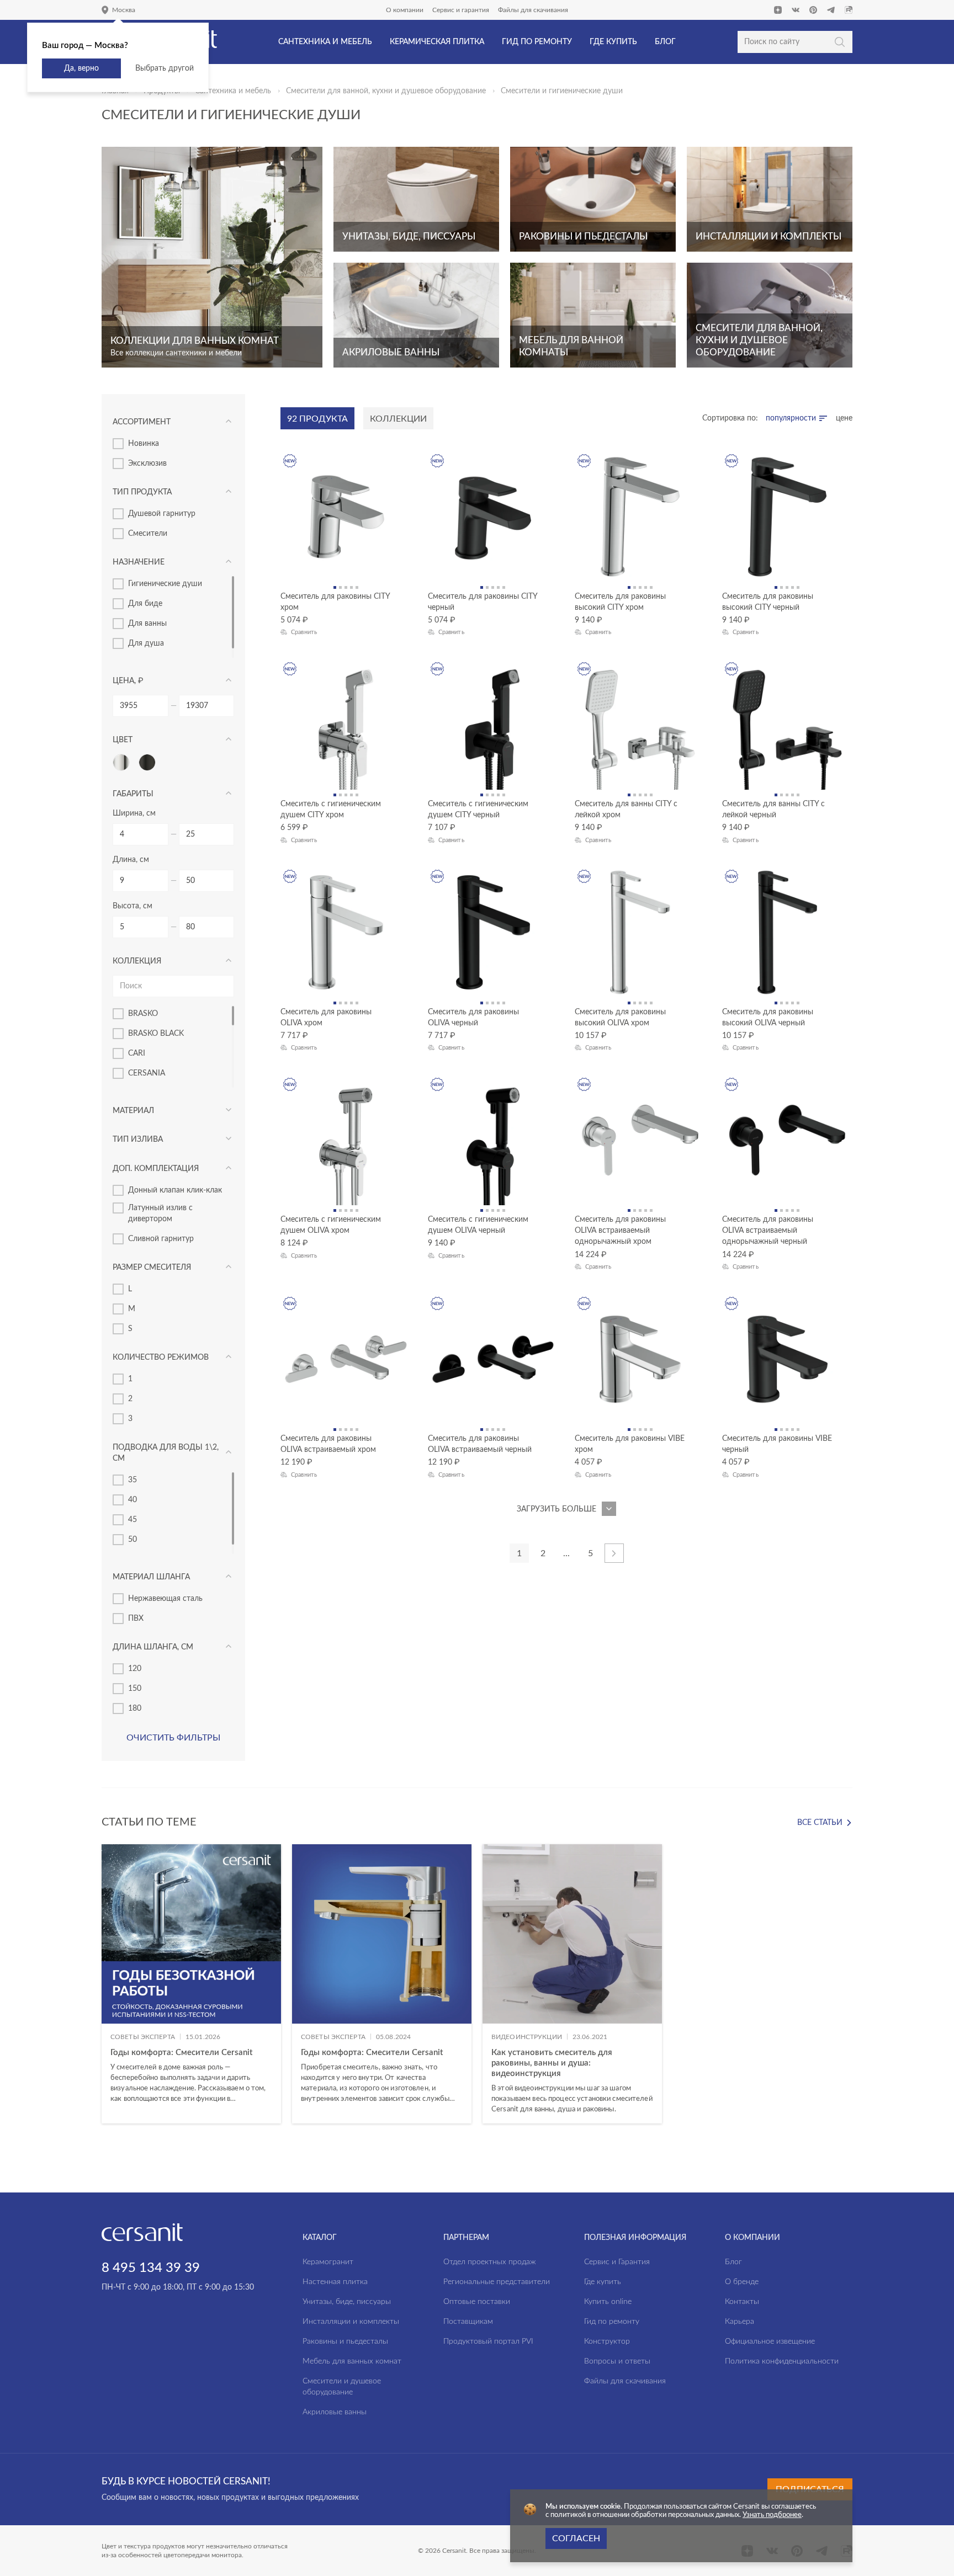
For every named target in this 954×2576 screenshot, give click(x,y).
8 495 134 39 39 (151, 2268)
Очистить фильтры (173, 1738)
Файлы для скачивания (533, 10)
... (566, 1553)
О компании (405, 10)
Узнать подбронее (772, 2515)
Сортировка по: (730, 418)
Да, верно (81, 68)
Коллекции (398, 419)
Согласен (576, 2538)
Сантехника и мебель (233, 91)
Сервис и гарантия (461, 10)
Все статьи (820, 1823)
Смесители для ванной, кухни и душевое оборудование (386, 91)
